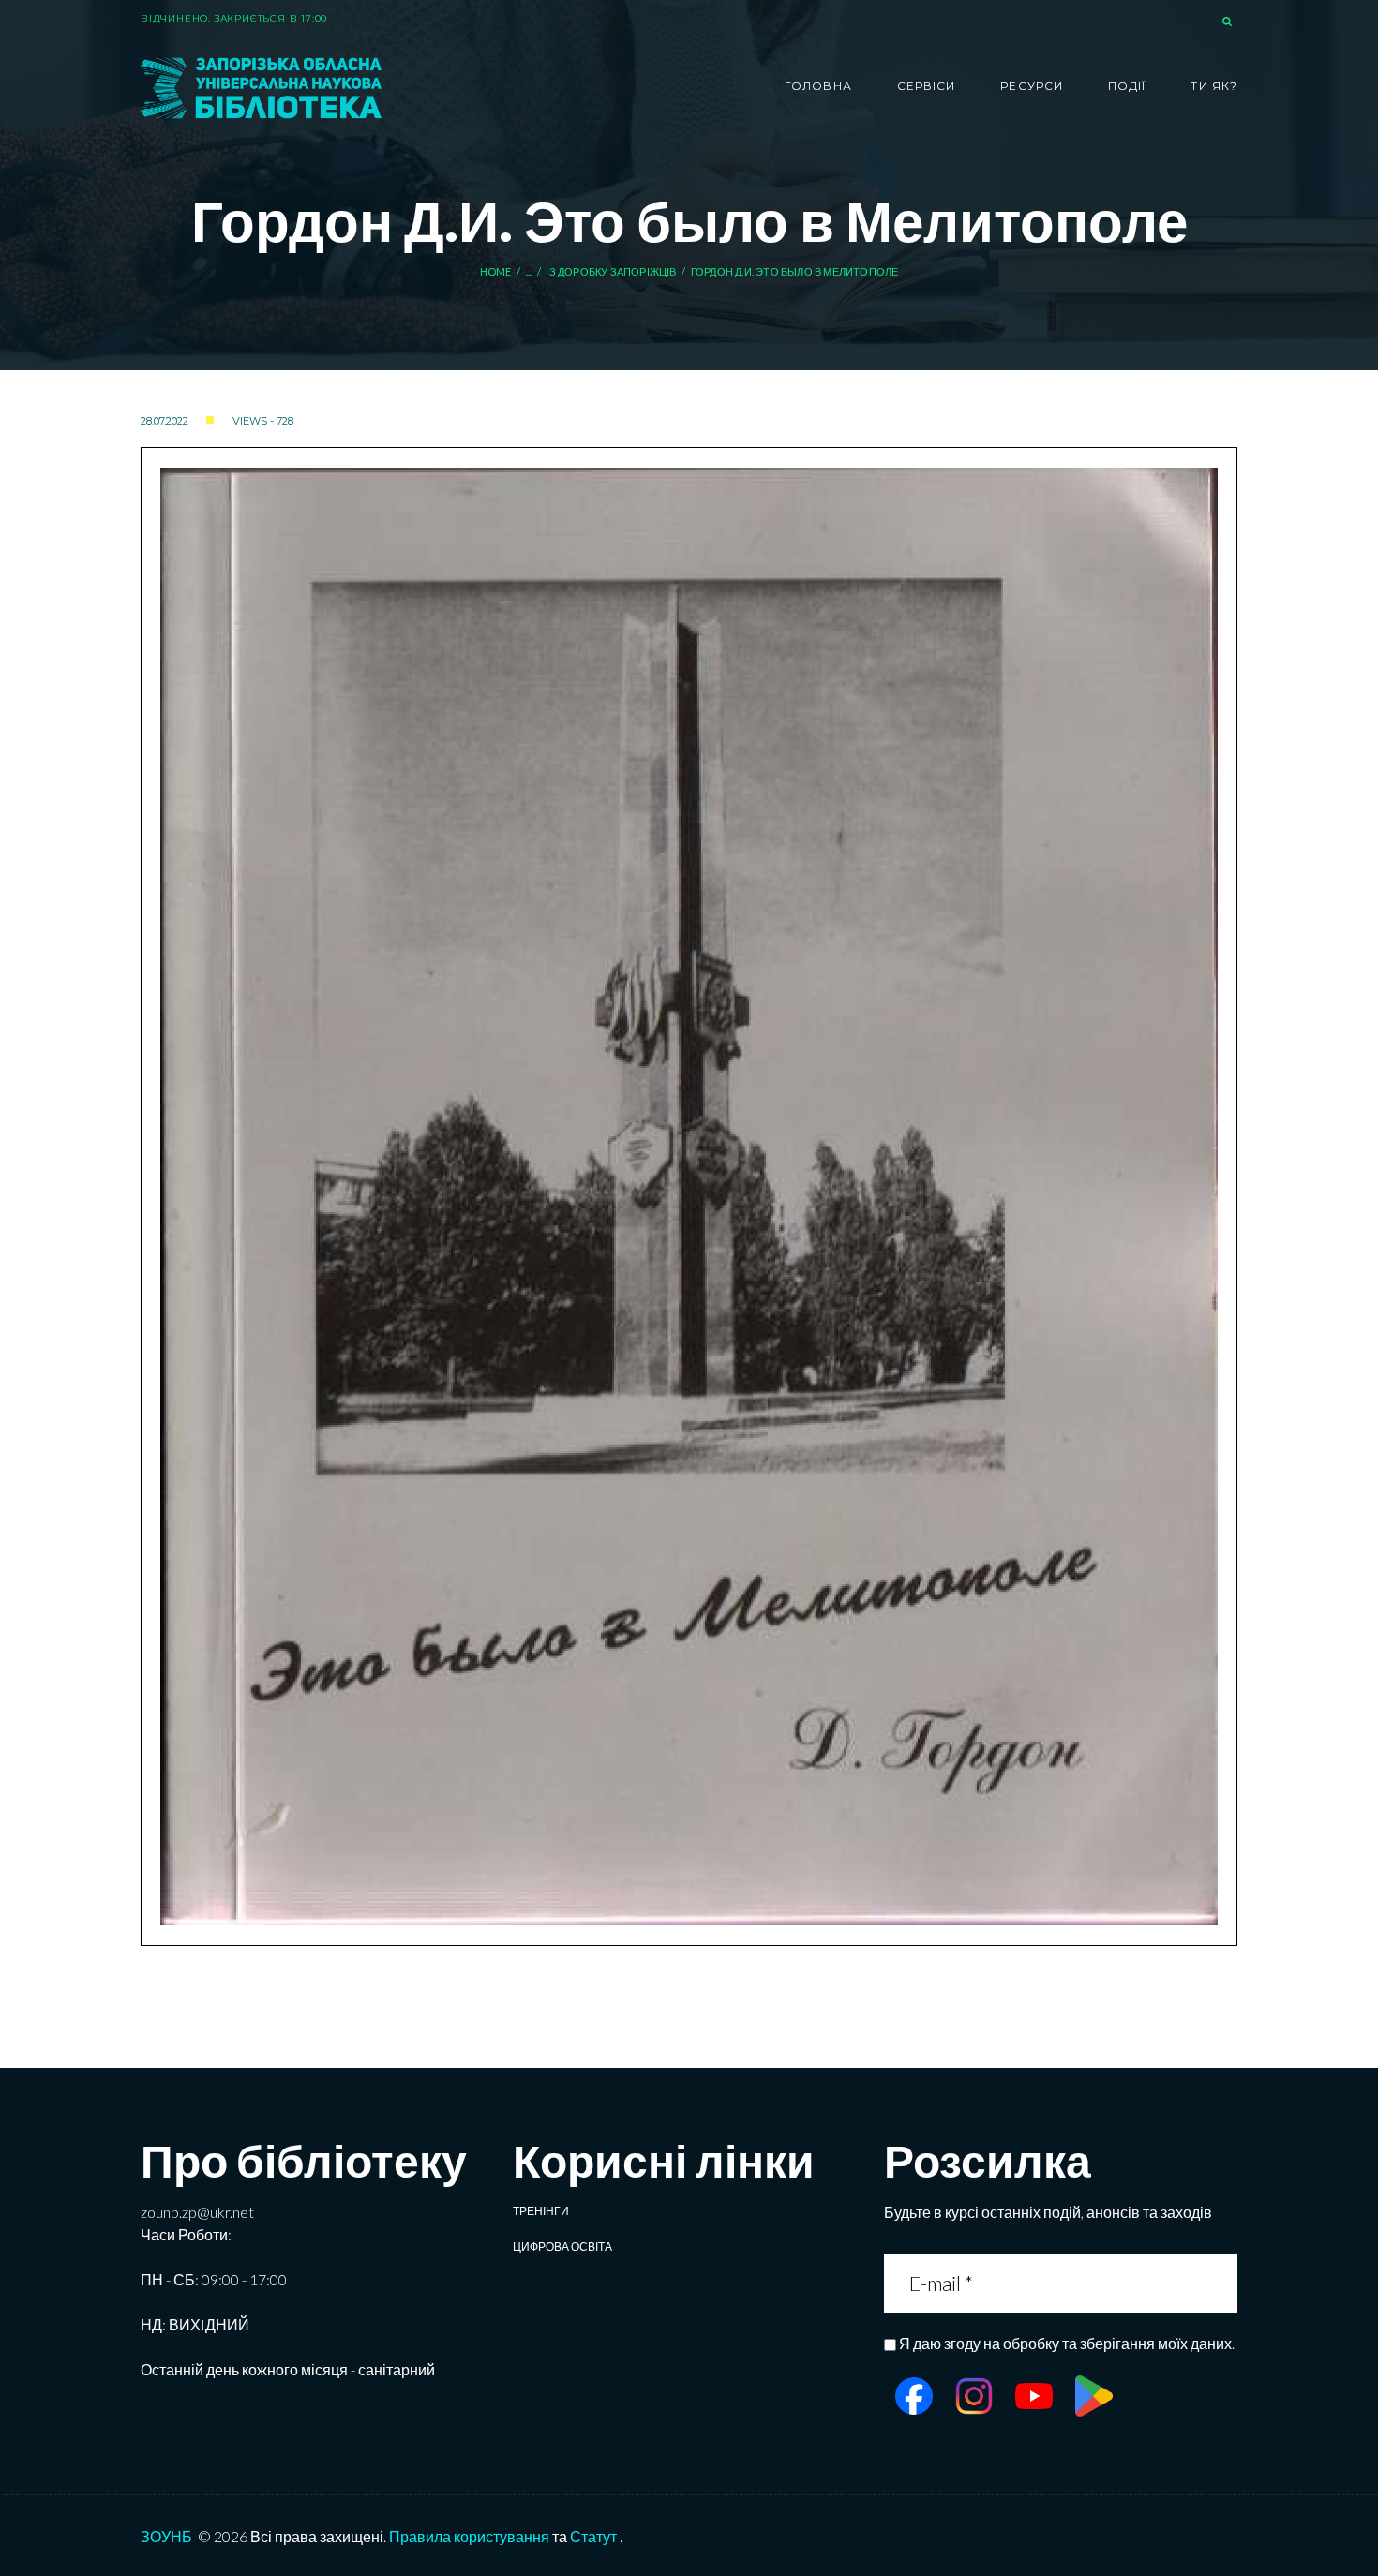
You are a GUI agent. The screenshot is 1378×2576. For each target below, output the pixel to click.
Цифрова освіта (562, 2247)
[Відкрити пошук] (1229, 22)
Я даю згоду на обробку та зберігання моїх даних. (1067, 2343)
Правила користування (469, 2536)
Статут (593, 2536)
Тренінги (541, 2211)
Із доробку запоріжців (611, 271)
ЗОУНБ (166, 2536)
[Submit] (1221, 2283)
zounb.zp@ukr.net (197, 2212)
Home (496, 271)
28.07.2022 (165, 421)
